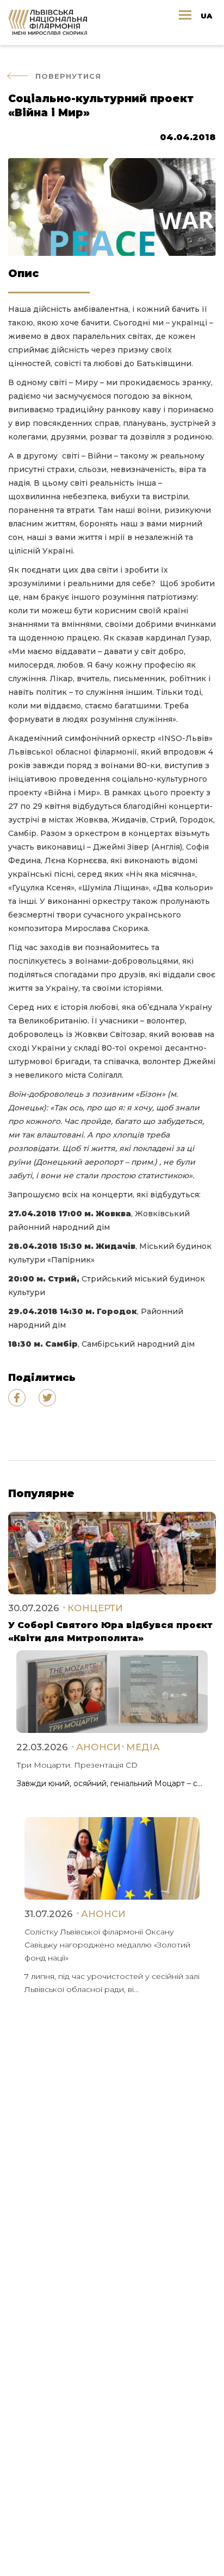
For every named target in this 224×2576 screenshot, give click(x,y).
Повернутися (68, 76)
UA (206, 16)
